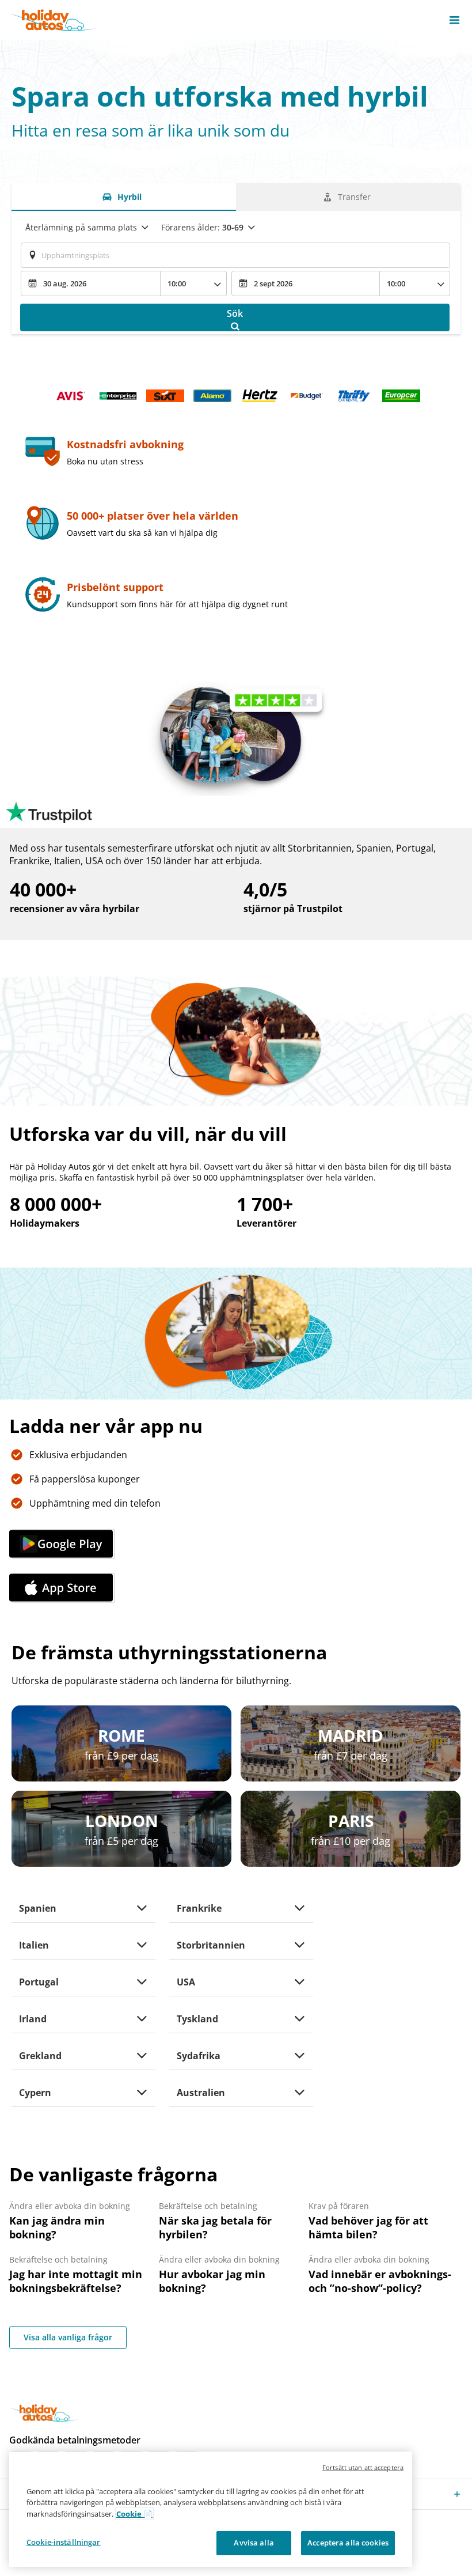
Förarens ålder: (202, 227)
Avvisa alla (254, 2543)
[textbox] (235, 255)
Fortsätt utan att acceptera (363, 2467)
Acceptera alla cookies (348, 2543)
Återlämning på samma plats (81, 227)
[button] (454, 20)
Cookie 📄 (134, 2514)
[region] (211, 2509)
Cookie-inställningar (64, 2542)
